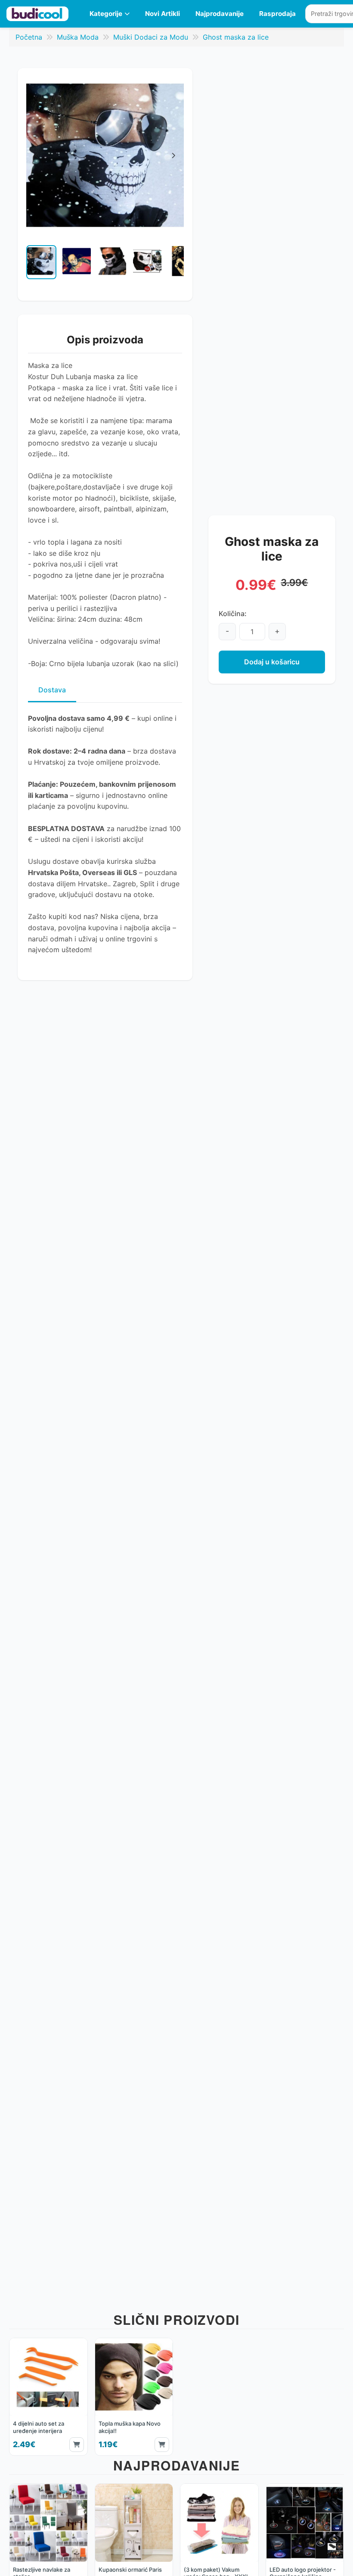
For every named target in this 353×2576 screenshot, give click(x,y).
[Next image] (177, 267)
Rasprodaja (277, 14)
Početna (29, 37)
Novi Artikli (163, 14)
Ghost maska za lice (236, 37)
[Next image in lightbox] (173, 156)
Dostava (52, 690)
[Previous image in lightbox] (37, 156)
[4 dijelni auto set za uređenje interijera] (48, 2397)
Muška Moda (78, 37)
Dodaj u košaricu (272, 662)
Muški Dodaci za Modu (151, 37)
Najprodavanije (220, 14)
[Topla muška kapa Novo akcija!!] (134, 2397)
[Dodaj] (77, 2445)
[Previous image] (33, 267)
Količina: (233, 614)
